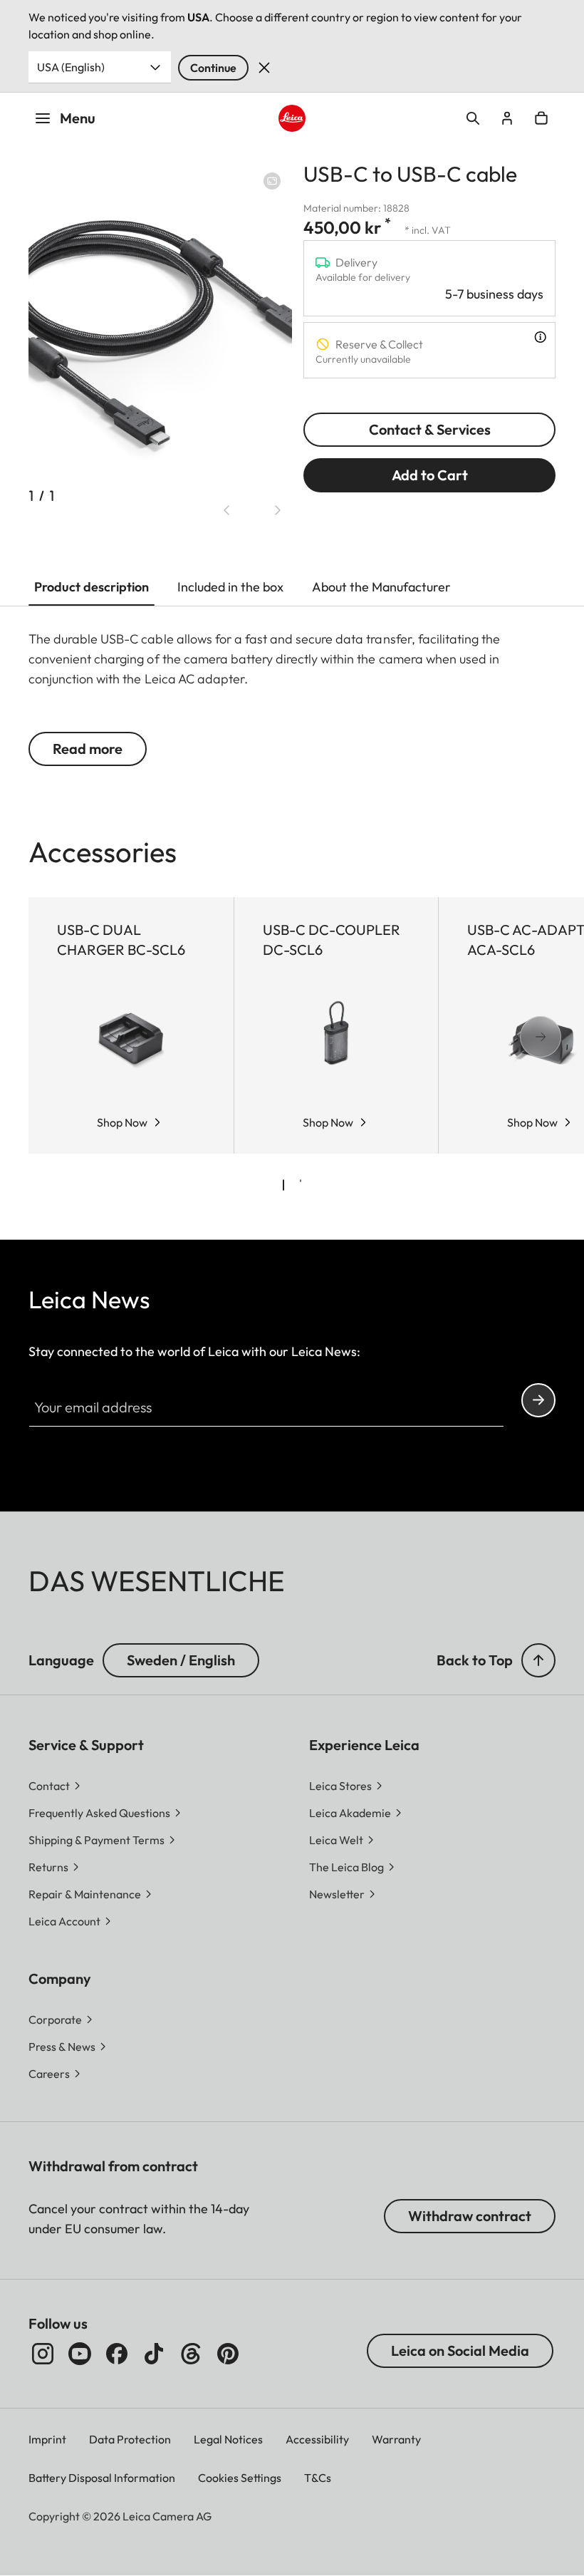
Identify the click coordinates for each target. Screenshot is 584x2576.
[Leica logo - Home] (292, 118)
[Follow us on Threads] (191, 2354)
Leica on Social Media (460, 2350)
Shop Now (122, 1122)
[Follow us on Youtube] (80, 2354)
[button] (538, 1660)
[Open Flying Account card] (507, 118)
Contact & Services (430, 429)
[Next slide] (278, 510)
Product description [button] (92, 587)
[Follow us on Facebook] (117, 2354)
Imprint (47, 2439)
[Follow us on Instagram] (43, 2354)
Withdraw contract (470, 2216)
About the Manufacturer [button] (381, 587)
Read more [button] (88, 749)
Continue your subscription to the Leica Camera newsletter (538, 1400)
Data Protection (130, 2439)
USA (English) (71, 67)
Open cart (541, 118)
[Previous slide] (226, 510)
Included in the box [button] (230, 587)
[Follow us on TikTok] (154, 2354)
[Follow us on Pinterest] (228, 2354)
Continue (213, 68)
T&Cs (318, 2478)
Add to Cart (430, 475)
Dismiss (264, 68)
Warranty (396, 2439)
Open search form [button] (473, 118)
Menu (78, 118)
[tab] (283, 1185)
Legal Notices (228, 2439)
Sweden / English (181, 1660)
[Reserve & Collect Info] (540, 337)
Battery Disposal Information (102, 2478)
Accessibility (317, 2439)
